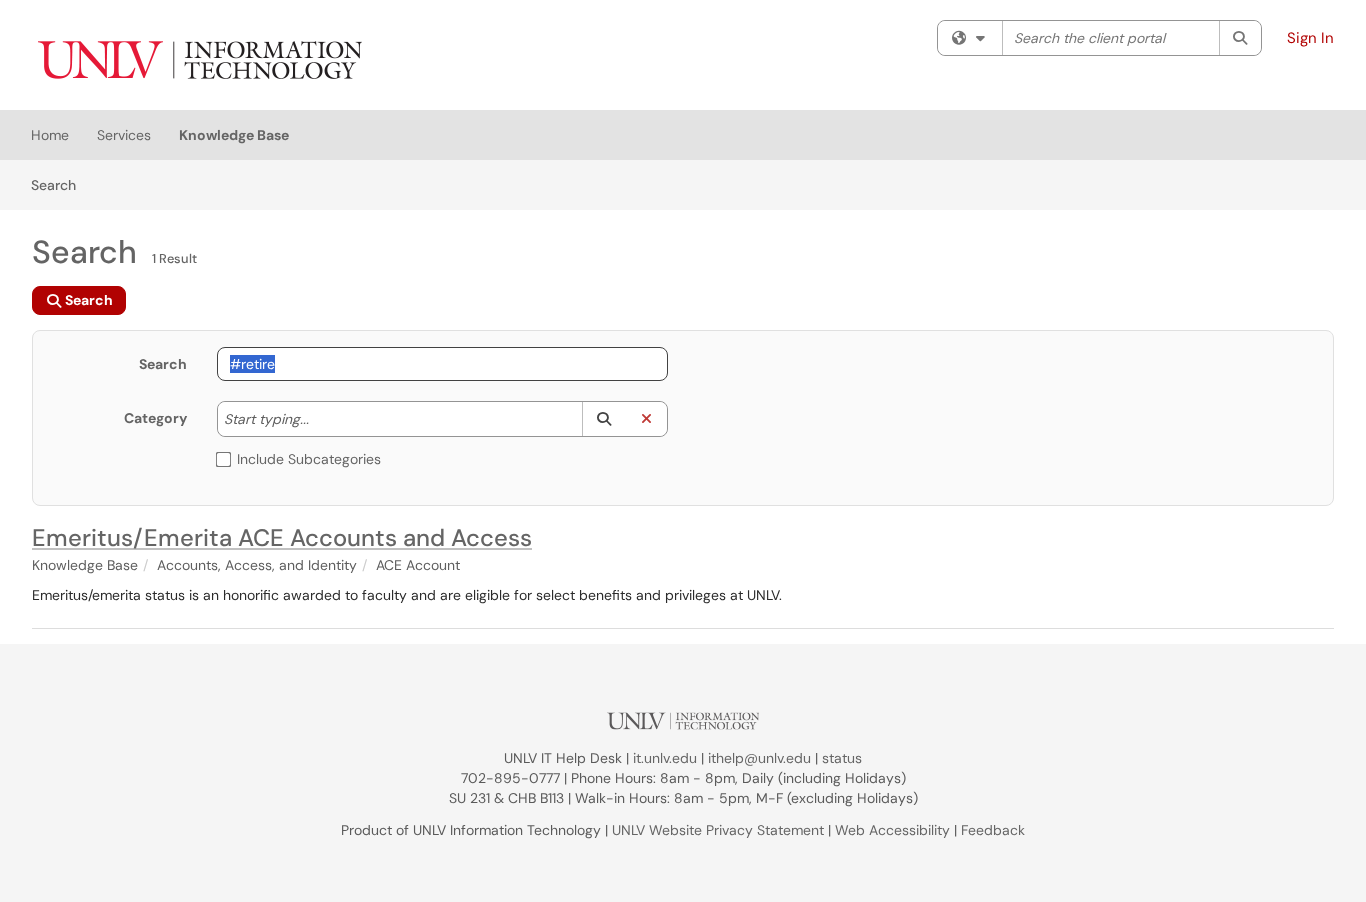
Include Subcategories (309, 459)
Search (60, 184)
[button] (603, 419)
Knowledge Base (234, 135)
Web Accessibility (892, 830)
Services (124, 135)
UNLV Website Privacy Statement (718, 830)
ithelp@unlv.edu (759, 758)
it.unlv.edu (665, 758)
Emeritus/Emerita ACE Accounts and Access (282, 537)
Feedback (993, 830)
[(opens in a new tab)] (199, 60)
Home (50, 135)
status (842, 758)
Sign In (1310, 38)
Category (155, 418)
